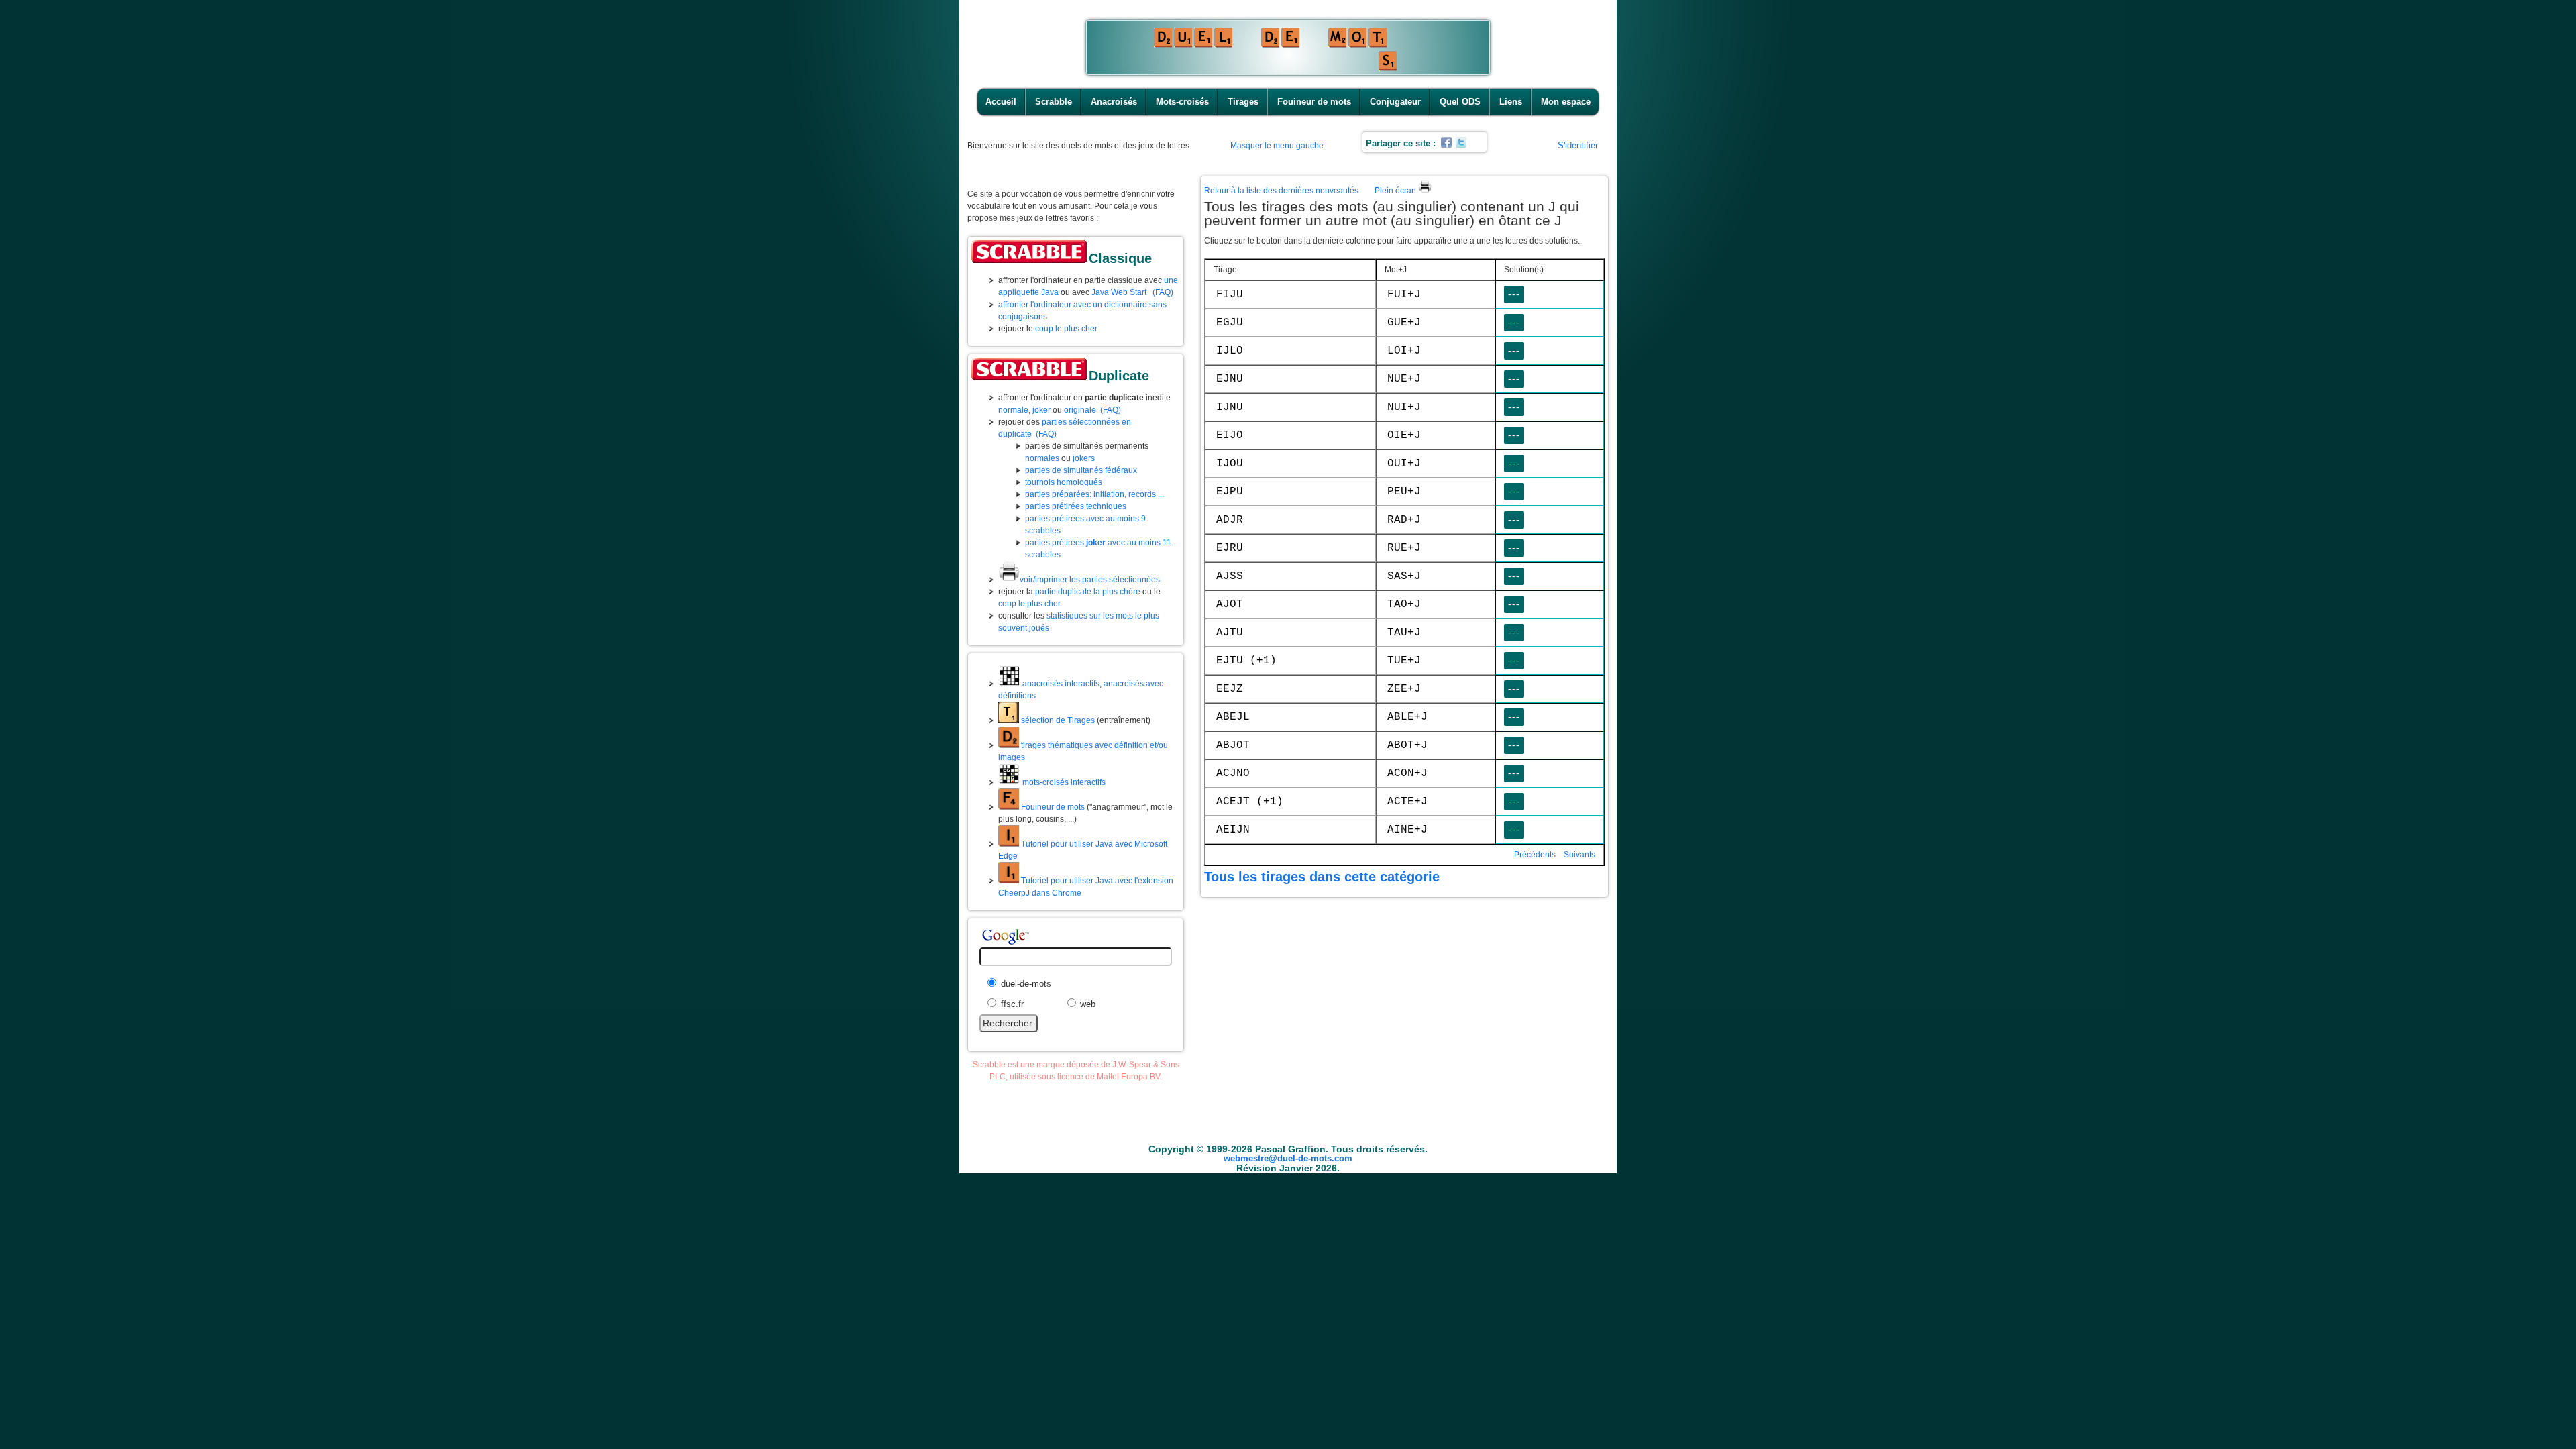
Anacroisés (1114, 102)
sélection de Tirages (1057, 720)
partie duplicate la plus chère (1088, 592)
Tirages (1243, 102)
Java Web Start (1119, 292)
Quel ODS (1460, 102)
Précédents (1535, 855)
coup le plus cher (1066, 329)
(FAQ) (1163, 292)
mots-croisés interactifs (1063, 782)
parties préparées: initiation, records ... (1094, 494)
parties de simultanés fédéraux (1081, 470)
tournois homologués (1064, 482)
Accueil (1001, 102)
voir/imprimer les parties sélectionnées (1090, 580)
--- (1514, 294)
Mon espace (1566, 102)
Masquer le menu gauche (1277, 146)
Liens (1511, 102)
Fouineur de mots (1314, 102)
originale (1080, 410)
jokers (1084, 458)
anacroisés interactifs (1060, 684)
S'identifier (1578, 145)
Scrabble (1054, 102)
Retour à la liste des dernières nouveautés (1281, 191)
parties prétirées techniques (1076, 506)
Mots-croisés (1182, 102)
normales (1042, 458)
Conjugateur (1395, 102)
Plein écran (1396, 191)
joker (1041, 410)
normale (1013, 410)
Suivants (1579, 855)
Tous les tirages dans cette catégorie (1322, 877)
